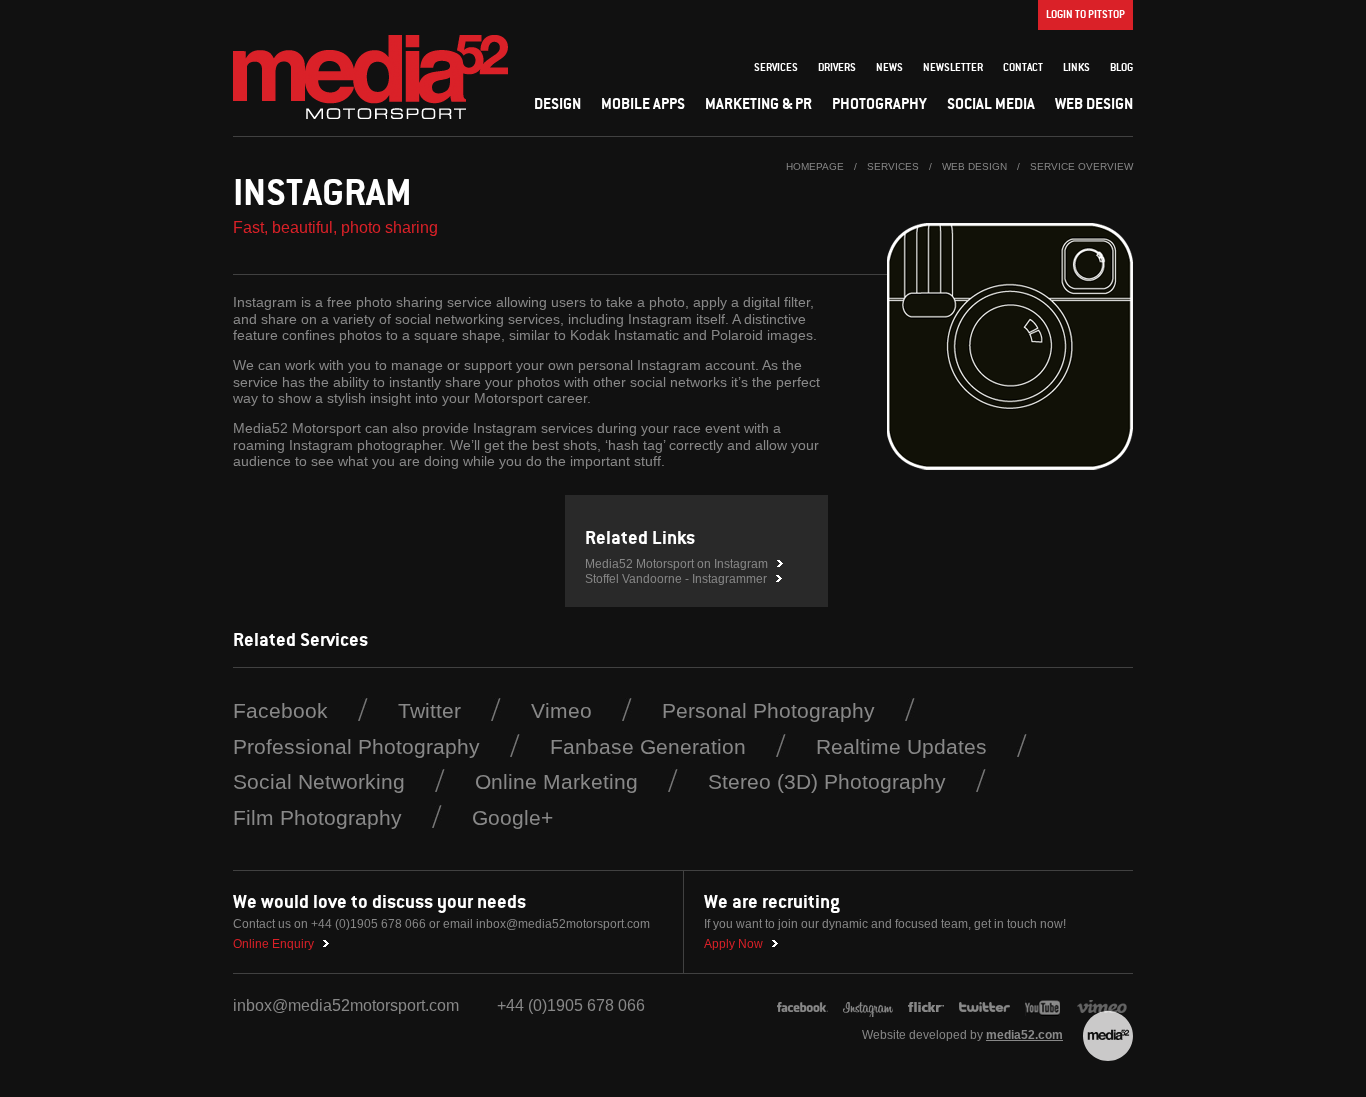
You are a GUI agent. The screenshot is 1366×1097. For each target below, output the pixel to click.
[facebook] (802, 1008)
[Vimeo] (1105, 1008)
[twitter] (984, 1008)
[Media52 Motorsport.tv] (1043, 1008)
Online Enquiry (273, 944)
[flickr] (926, 1008)
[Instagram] (370, 77)
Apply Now (733, 944)
